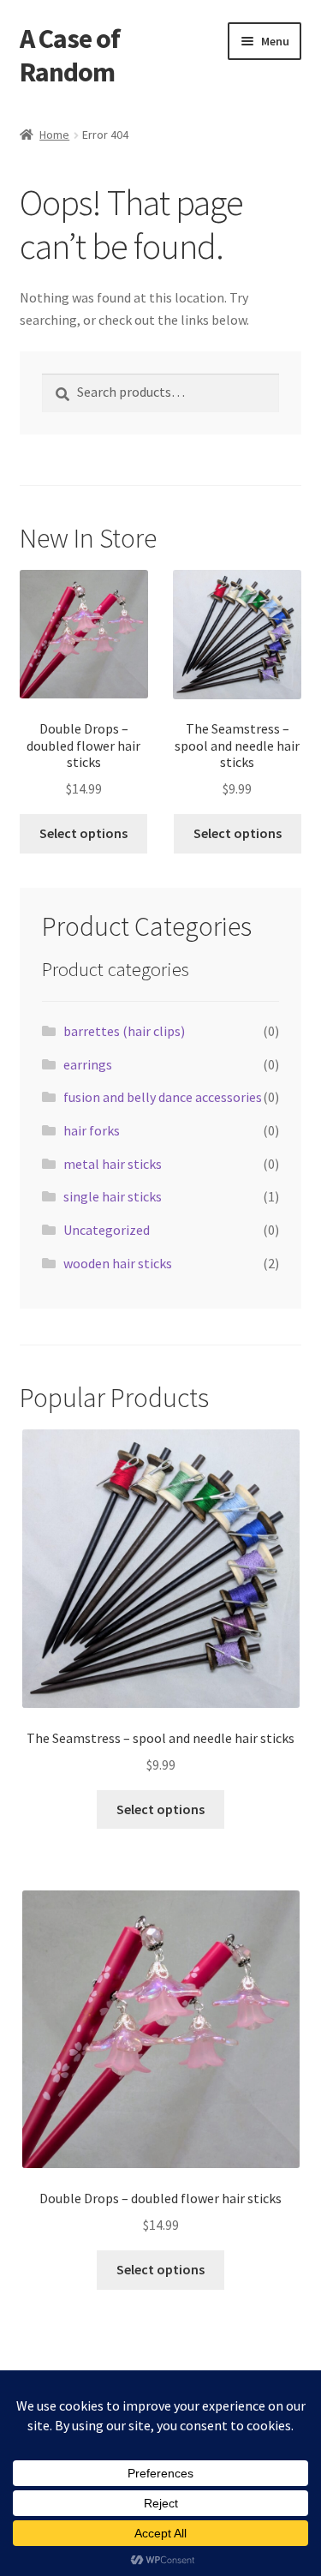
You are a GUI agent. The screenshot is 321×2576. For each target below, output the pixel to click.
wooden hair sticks (118, 1263)
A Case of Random (70, 55)
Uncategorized (107, 1230)
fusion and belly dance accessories (163, 1097)
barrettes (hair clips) (124, 1031)
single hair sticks (113, 1196)
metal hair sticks (113, 1164)
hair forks (92, 1130)
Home (54, 135)
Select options (83, 833)
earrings (88, 1064)
